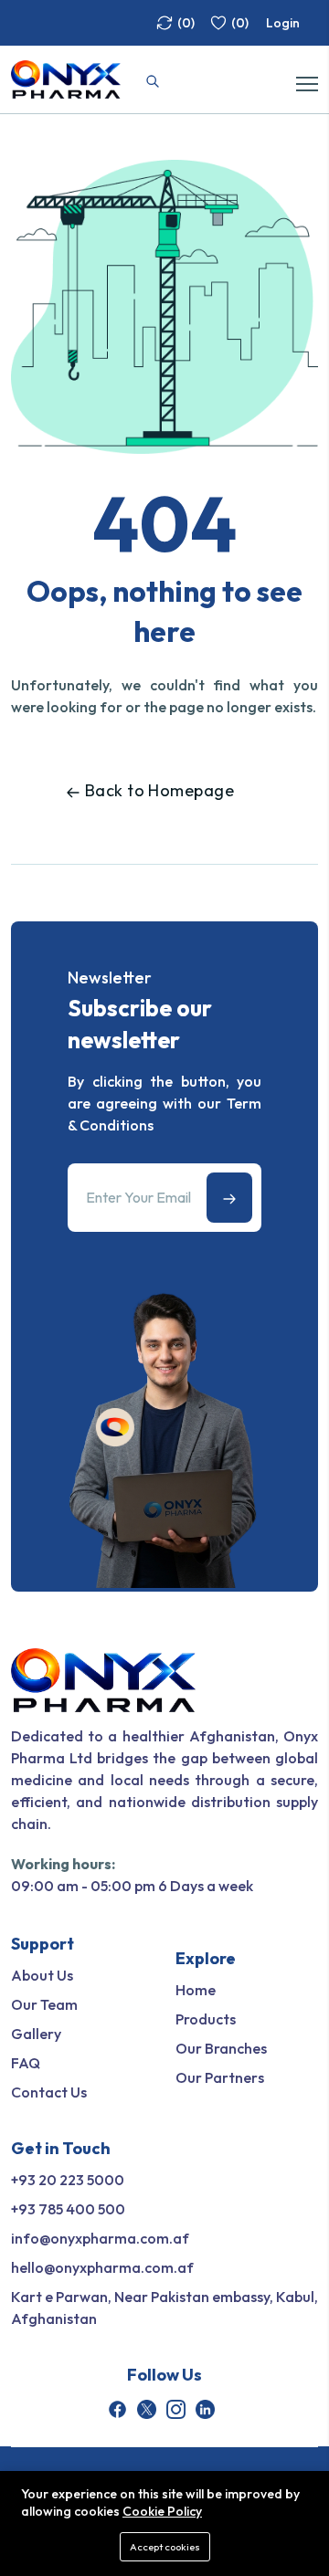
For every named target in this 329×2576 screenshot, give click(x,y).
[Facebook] (117, 2409)
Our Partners (220, 2077)
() (186, 23)
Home (196, 1990)
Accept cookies (165, 2547)
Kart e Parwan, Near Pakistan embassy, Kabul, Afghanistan (164, 2308)
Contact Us (49, 2092)
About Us (42, 1975)
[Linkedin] (205, 2409)
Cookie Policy (162, 2511)
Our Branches (221, 2048)
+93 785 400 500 (68, 2209)
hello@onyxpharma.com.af (102, 2267)
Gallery (36, 2034)
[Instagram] (176, 2409)
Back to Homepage (159, 790)
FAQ (26, 2063)
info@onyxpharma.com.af (100, 2238)
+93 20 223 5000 (68, 2180)
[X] (147, 2409)
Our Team (44, 2004)
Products (206, 2019)
